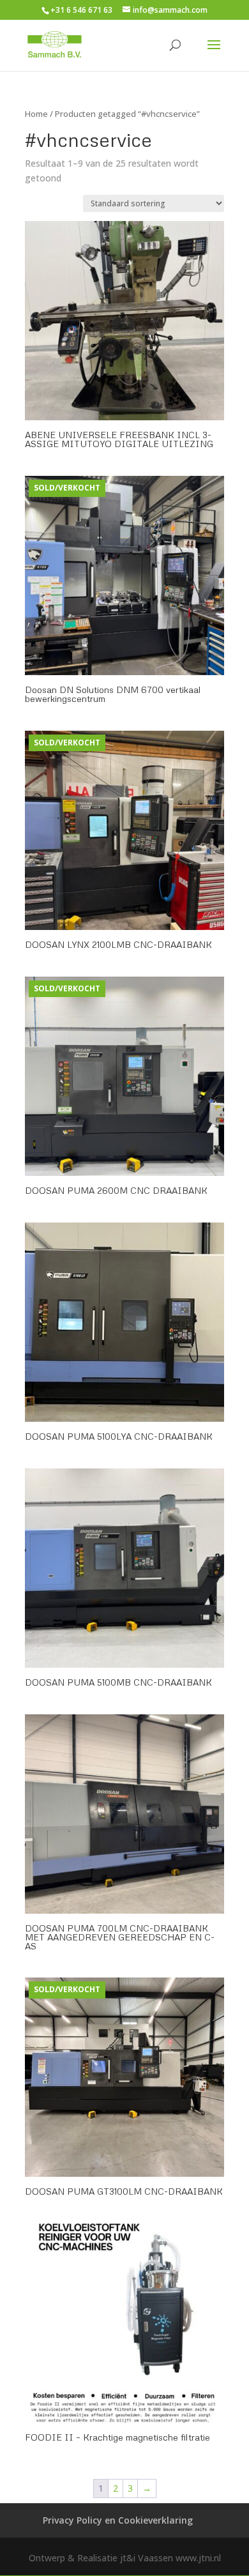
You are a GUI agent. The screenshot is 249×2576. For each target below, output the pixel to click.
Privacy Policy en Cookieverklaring (118, 2520)
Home (36, 114)
